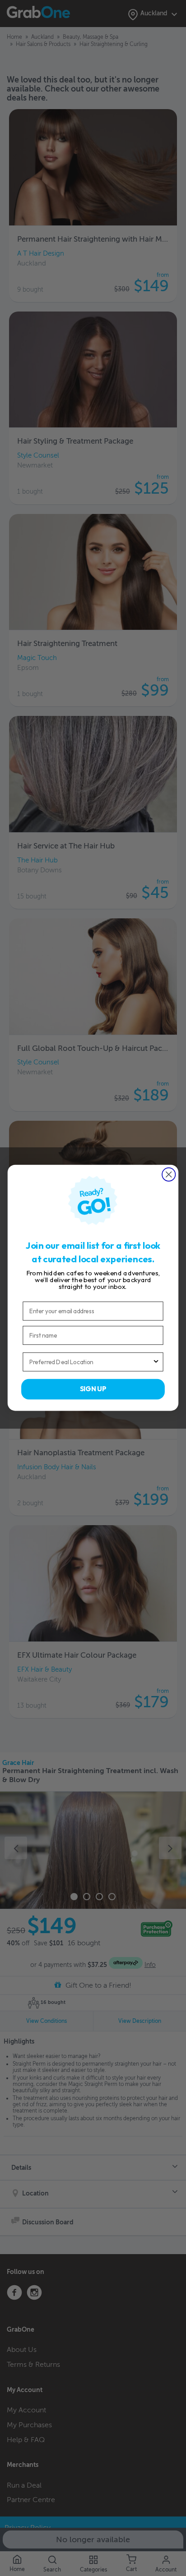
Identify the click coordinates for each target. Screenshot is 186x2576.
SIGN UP (93, 1389)
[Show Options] (156, 1362)
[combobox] (91, 1362)
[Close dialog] (169, 1175)
